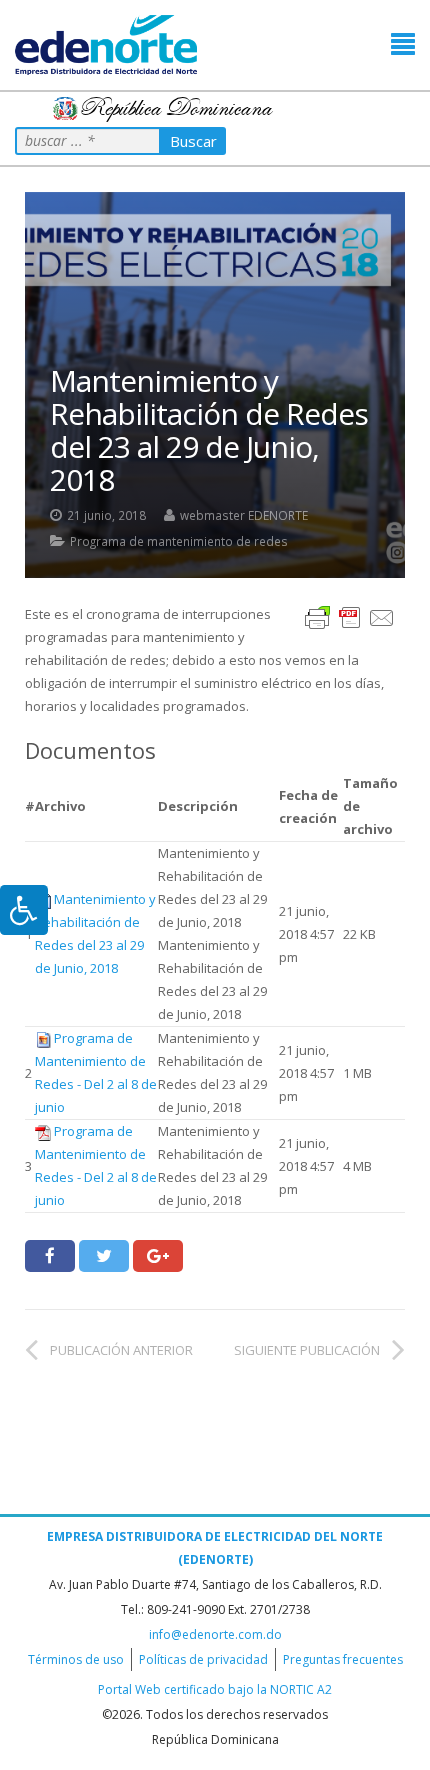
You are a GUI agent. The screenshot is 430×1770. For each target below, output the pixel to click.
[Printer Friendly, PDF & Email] (350, 616)
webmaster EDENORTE (244, 515)
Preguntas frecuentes (343, 1659)
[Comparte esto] (50, 1256)
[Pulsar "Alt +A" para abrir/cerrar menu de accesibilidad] (24, 910)
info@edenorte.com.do (215, 1634)
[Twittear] (104, 1256)
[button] (403, 44)
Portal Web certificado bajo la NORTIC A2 (215, 1689)
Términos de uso (76, 1659)
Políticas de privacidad (203, 1659)
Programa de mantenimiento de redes (179, 541)
